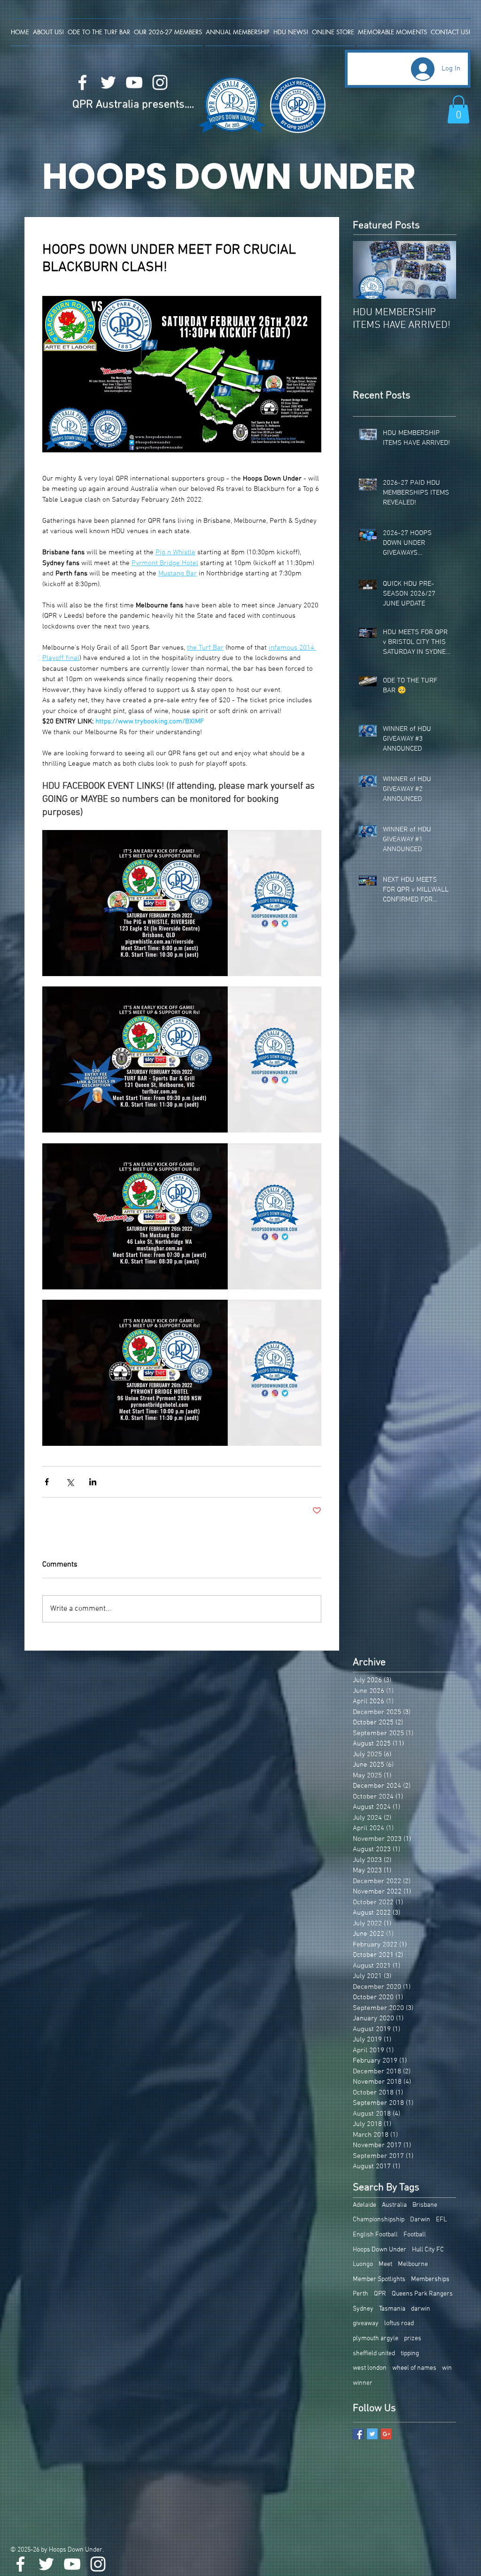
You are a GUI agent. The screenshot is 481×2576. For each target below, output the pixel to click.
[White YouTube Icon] (134, 82)
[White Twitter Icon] (108, 82)
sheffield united (374, 2354)
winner (363, 2383)
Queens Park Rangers (422, 2294)
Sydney (363, 2309)
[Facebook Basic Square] (358, 2434)
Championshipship (379, 2220)
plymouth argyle (376, 2339)
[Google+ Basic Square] (386, 2434)
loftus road (399, 2324)
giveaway (366, 2324)
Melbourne (413, 2264)
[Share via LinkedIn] (93, 1482)
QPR (380, 2294)
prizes (413, 2339)
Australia (394, 2205)
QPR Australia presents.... (133, 105)
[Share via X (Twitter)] (70, 1482)
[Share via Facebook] (47, 1482)
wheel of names (414, 2368)
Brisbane (425, 2205)
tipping (410, 2354)
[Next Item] (441, 270)
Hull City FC (428, 2250)
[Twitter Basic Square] (372, 2434)
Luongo (363, 2264)
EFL (441, 2220)
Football (415, 2235)
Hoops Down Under (380, 2250)
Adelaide (365, 2205)
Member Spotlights (379, 2279)
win (447, 2368)
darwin (421, 2309)
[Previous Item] (368, 270)
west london (370, 2368)
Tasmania (392, 2309)
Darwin (420, 2220)
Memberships (430, 2279)
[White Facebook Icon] (82, 82)
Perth (361, 2294)
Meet (385, 2264)
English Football (375, 2235)
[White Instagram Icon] (160, 82)
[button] (458, 109)
